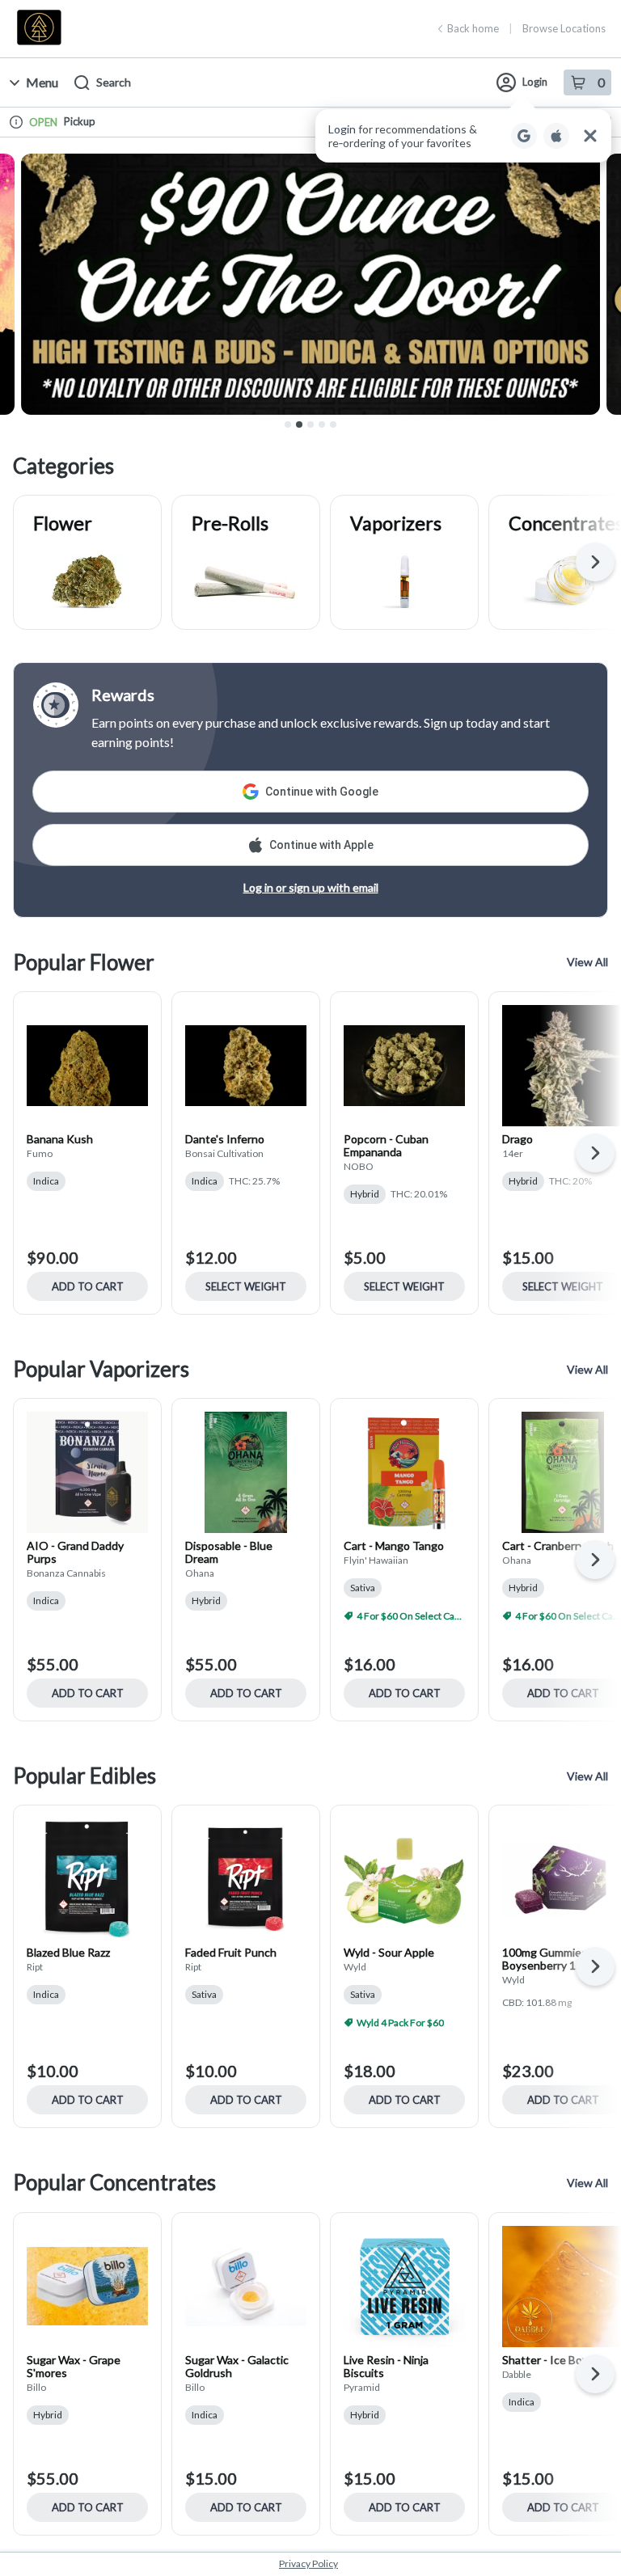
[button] (463, 136)
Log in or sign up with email (311, 887)
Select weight (246, 1286)
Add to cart (88, 1286)
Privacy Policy (308, 2563)
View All (587, 962)
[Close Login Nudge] (590, 136)
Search (114, 82)
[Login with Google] (524, 136)
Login (535, 82)
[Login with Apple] (556, 136)
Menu (42, 82)
